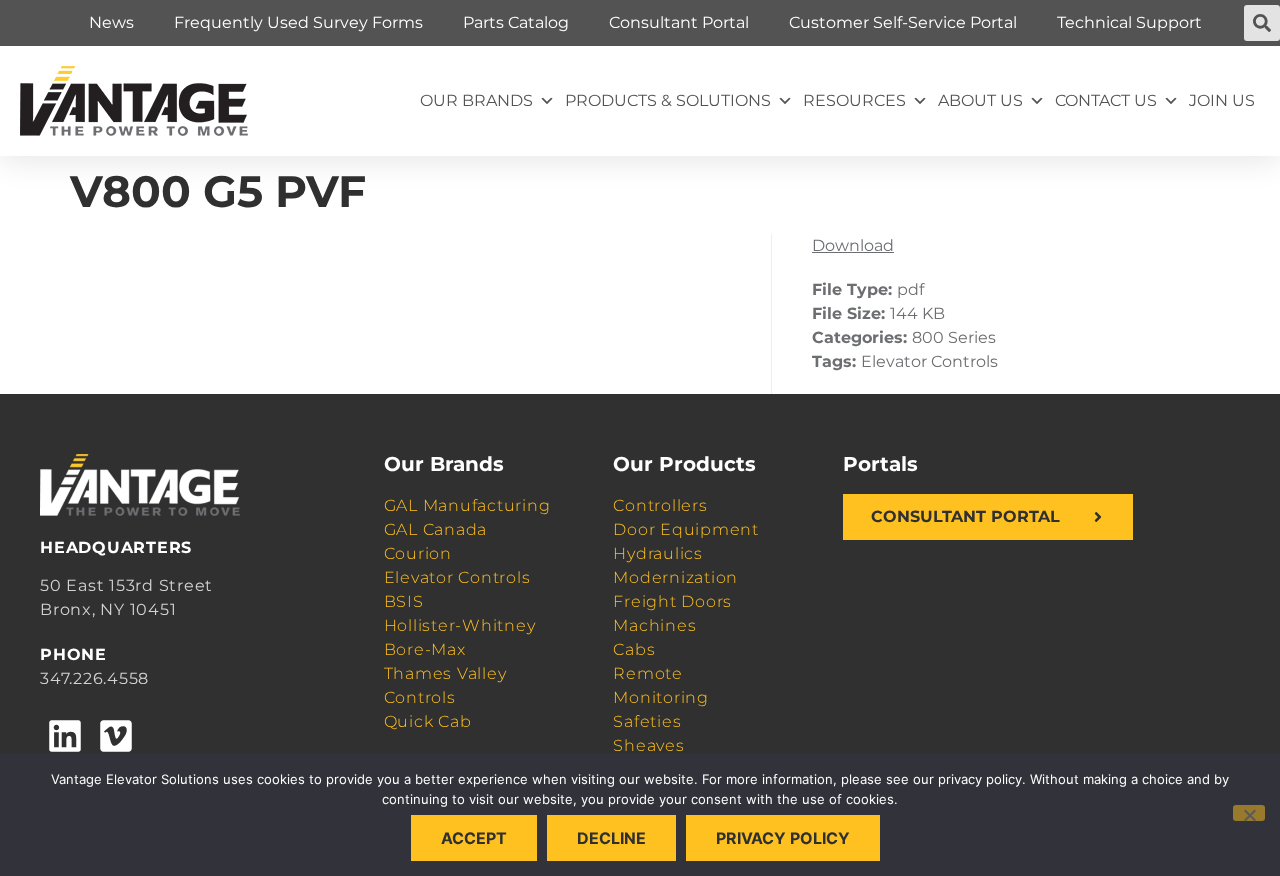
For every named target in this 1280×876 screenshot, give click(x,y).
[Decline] (1249, 813)
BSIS (404, 601)
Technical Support (1129, 22)
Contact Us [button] (1106, 100)
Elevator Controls (457, 577)
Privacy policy (783, 838)
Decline (611, 838)
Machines (654, 625)
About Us (980, 100)
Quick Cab (428, 721)
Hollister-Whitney (460, 625)
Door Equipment (686, 529)
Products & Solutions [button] (668, 100)
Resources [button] (854, 100)
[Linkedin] (65, 736)
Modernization (675, 577)
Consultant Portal (679, 22)
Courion (418, 553)
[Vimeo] (115, 736)
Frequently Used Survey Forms (298, 22)
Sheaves (648, 745)
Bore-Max (425, 649)
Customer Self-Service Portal (903, 22)
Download (853, 245)
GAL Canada (436, 529)
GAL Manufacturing (467, 505)
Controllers (660, 505)
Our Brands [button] (476, 100)
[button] (1262, 23)
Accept (474, 838)
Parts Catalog (516, 22)
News (111, 22)
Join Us (1222, 100)
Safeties (647, 721)
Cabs (634, 649)
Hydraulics (658, 553)
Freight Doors (672, 601)
